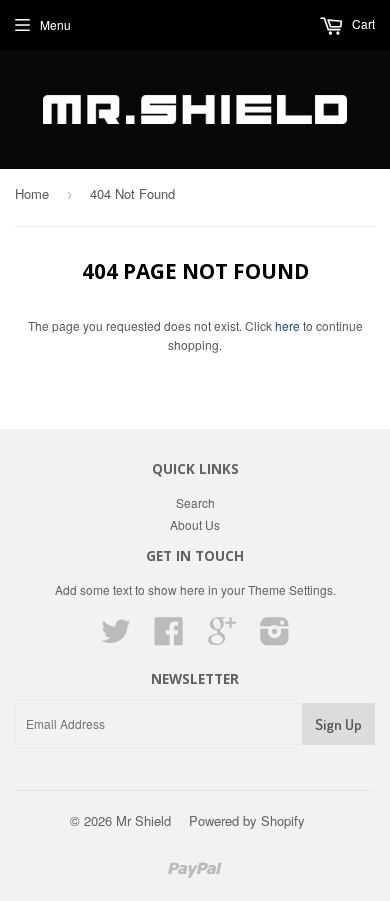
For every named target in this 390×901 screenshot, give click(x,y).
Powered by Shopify (247, 820)
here (287, 325)
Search (195, 502)
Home (32, 193)
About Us (195, 524)
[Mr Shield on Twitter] (116, 637)
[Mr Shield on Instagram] (275, 637)
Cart (362, 23)
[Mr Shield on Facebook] (169, 637)
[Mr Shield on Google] (222, 637)
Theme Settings (290, 589)
